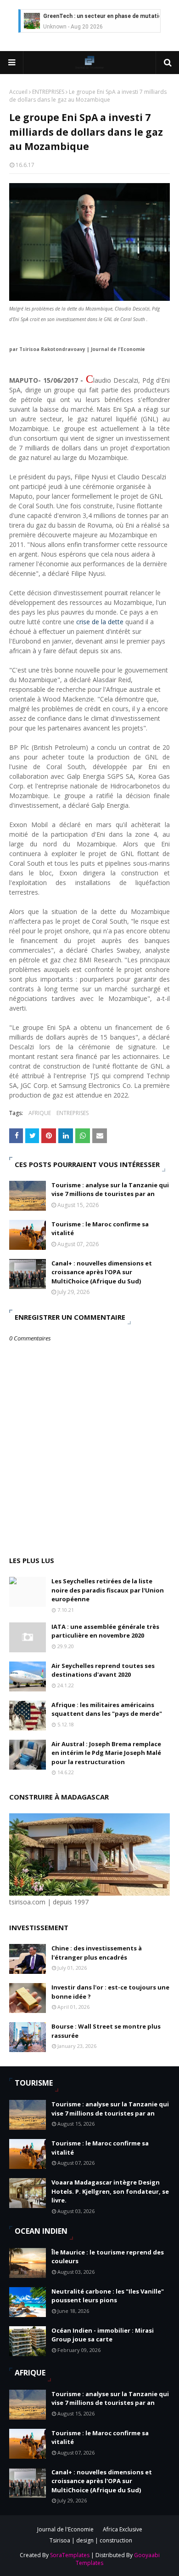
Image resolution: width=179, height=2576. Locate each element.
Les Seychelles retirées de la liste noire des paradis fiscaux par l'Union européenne (108, 1590)
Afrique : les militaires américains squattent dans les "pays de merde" (107, 1709)
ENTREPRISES (48, 92)
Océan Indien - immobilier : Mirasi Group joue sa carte (103, 2335)
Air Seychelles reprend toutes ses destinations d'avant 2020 (103, 1670)
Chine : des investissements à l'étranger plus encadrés (97, 1953)
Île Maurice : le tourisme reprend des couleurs (108, 2257)
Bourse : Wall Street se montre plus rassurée (106, 2031)
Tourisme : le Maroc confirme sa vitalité (100, 1229)
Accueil (18, 92)
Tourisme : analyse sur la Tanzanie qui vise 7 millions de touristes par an (110, 1190)
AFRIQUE (40, 1113)
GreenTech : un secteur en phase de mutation (104, 16)
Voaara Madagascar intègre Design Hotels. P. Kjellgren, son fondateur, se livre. (110, 2191)
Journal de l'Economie (65, 2529)
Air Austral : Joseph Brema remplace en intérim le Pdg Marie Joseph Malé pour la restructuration (106, 1753)
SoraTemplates (70, 2555)
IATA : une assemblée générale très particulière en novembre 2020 (105, 1631)
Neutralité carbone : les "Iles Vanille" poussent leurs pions (108, 2296)
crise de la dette (100, 622)
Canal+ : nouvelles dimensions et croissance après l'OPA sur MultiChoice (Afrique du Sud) (102, 1272)
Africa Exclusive (123, 2529)
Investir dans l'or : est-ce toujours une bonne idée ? (110, 1992)
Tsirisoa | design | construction (91, 2540)
